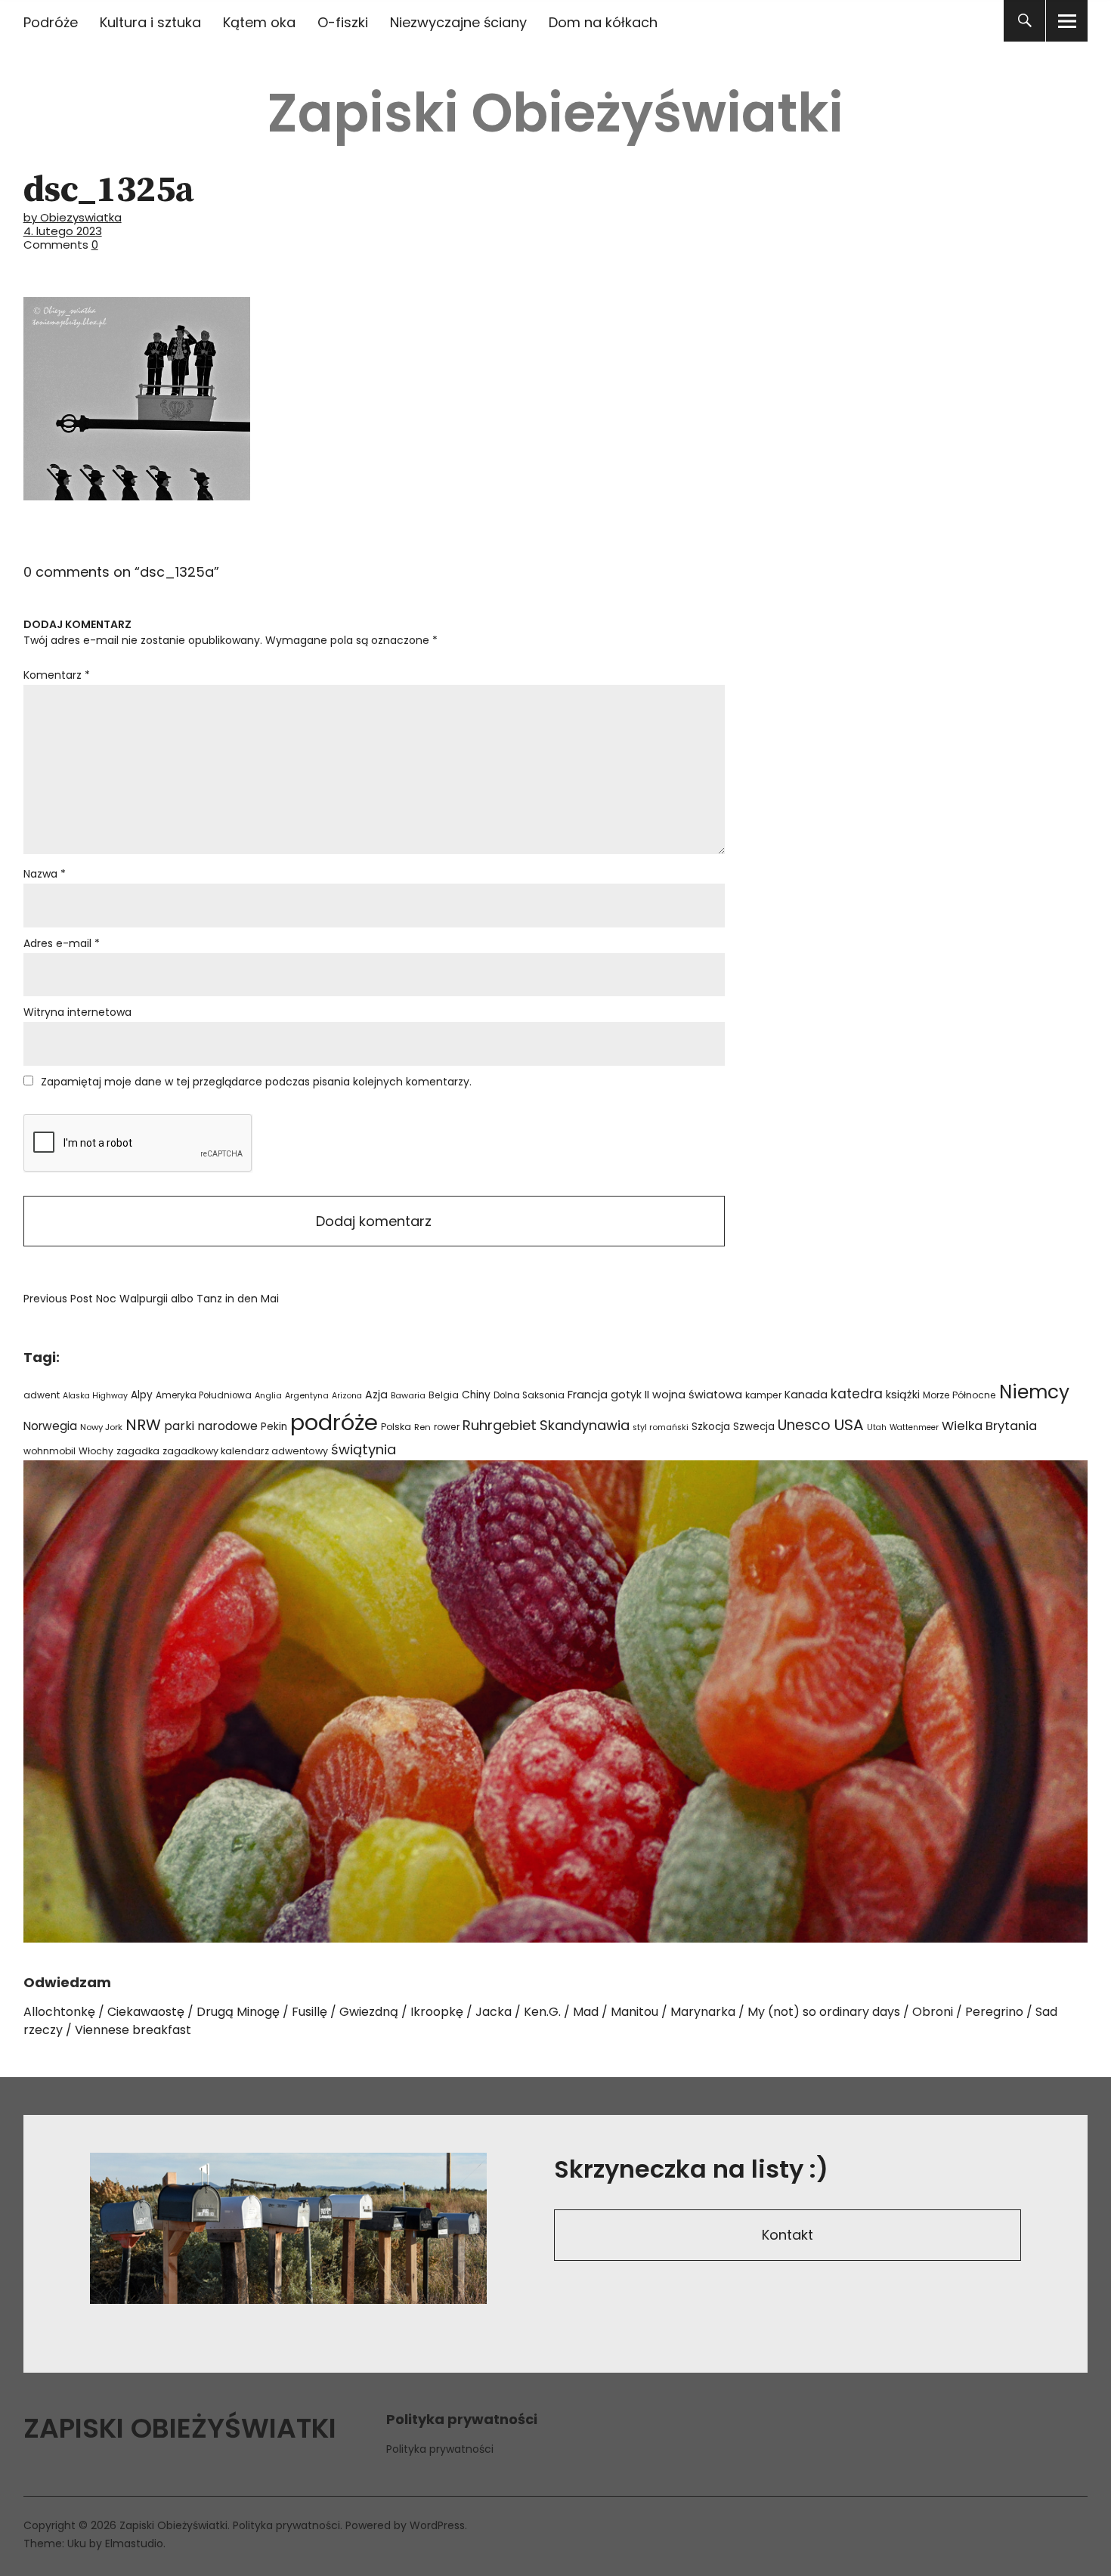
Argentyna (307, 1396)
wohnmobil (50, 1451)
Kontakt (788, 2235)
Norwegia (50, 1426)
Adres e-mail (62, 943)
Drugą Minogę (238, 2012)
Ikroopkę (437, 2012)
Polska (396, 1427)
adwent (42, 1395)
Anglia (268, 1396)
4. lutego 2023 (63, 231)
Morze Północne (959, 1395)
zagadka (138, 1451)
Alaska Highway (95, 1396)
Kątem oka (259, 22)
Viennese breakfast (133, 2030)
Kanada (806, 1395)
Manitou (634, 2012)
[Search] (1024, 21)
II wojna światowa (693, 1395)
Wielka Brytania (989, 1426)
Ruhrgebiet (500, 1425)
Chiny (476, 1395)
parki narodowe (211, 1426)
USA (849, 1425)
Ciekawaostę (146, 2012)
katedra (857, 1394)
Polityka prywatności (440, 2449)
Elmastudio (134, 2543)
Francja (588, 1395)
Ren (422, 1427)
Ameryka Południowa (204, 1395)
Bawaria (408, 1395)
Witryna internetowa (77, 1012)
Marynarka (703, 2012)
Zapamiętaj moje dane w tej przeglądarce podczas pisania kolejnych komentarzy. (256, 1082)
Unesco (804, 1425)
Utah (877, 1427)
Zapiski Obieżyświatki (555, 113)
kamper (763, 1395)
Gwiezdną (369, 2012)
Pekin (274, 1427)
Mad (586, 2012)
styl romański (661, 1427)
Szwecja (754, 1427)
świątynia (364, 1449)
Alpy (142, 1395)
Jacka (494, 2012)
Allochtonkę (59, 2012)
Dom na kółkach (603, 22)
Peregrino (994, 2012)
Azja (376, 1395)
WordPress (437, 2525)
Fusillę (309, 2012)
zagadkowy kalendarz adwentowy (245, 1451)
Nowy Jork (101, 1427)
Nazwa (45, 874)
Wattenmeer (914, 1427)
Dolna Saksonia (529, 1395)
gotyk (626, 1395)
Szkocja (711, 1427)
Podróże (51, 22)
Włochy (96, 1451)
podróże (334, 1422)
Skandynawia (585, 1425)
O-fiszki (343, 22)
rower (447, 1427)
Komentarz (57, 675)
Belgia (444, 1395)
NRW (143, 1425)
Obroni (933, 2012)
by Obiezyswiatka (73, 217)
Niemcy (1034, 1392)
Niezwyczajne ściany (458, 22)
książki (903, 1395)
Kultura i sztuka (150, 22)
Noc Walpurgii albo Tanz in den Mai (151, 1299)
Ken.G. (542, 2012)
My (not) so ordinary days (824, 2012)
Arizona (347, 1396)
